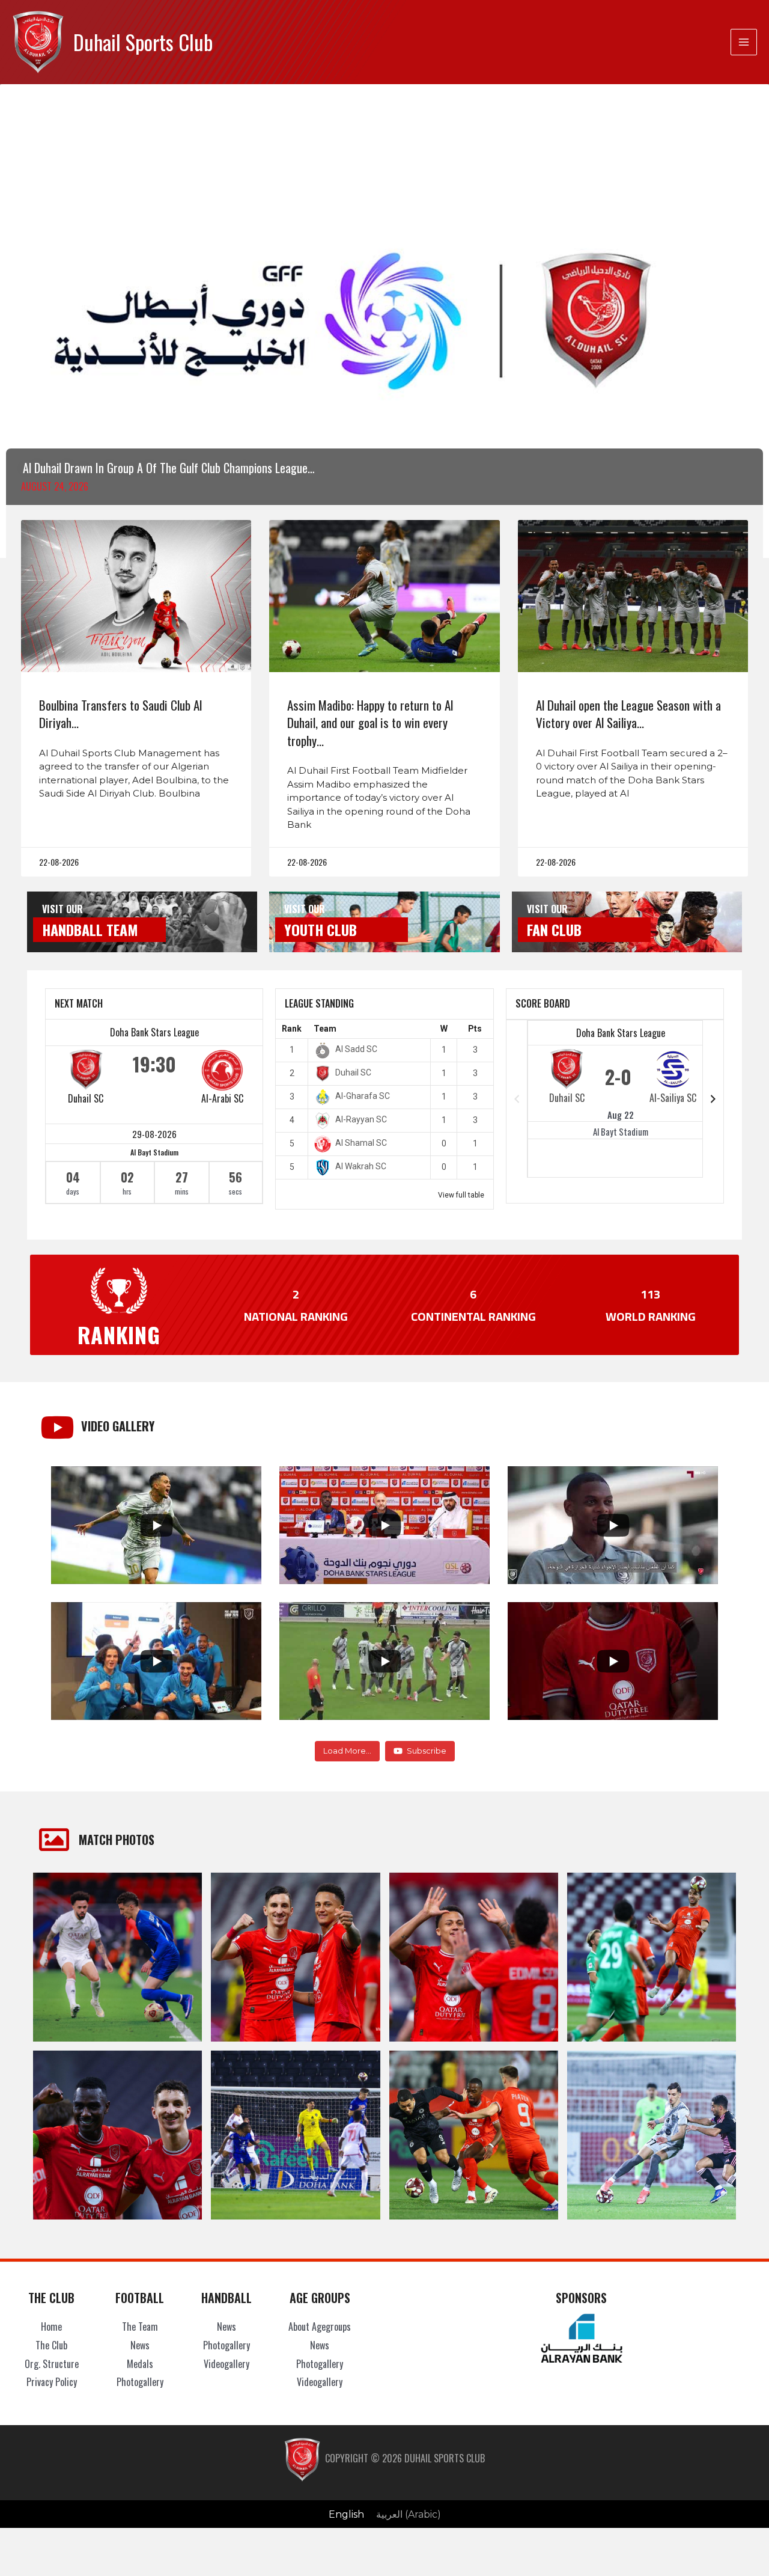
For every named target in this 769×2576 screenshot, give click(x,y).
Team (325, 1029)
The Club (51, 2345)
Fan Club (554, 929)
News (140, 2345)
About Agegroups (320, 2327)
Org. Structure (52, 2364)
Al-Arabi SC (222, 1098)
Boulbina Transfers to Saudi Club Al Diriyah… (120, 714)
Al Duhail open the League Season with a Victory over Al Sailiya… (628, 714)
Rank (292, 1029)
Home (51, 2327)
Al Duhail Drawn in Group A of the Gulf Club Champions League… (169, 468)
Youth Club (321, 929)
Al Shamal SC (361, 1143)
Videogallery (226, 2364)
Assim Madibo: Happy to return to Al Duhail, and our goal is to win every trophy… (370, 723)
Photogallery (140, 2382)
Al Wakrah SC (361, 1166)
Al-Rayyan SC (361, 1119)
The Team (140, 2327)
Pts (475, 1029)
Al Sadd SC (356, 1049)
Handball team (90, 929)
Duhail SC (86, 1098)
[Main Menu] (744, 42)
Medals (140, 2364)
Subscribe (427, 1751)
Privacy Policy (52, 2382)
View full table (461, 1195)
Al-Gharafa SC (363, 1096)
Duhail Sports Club (143, 42)
